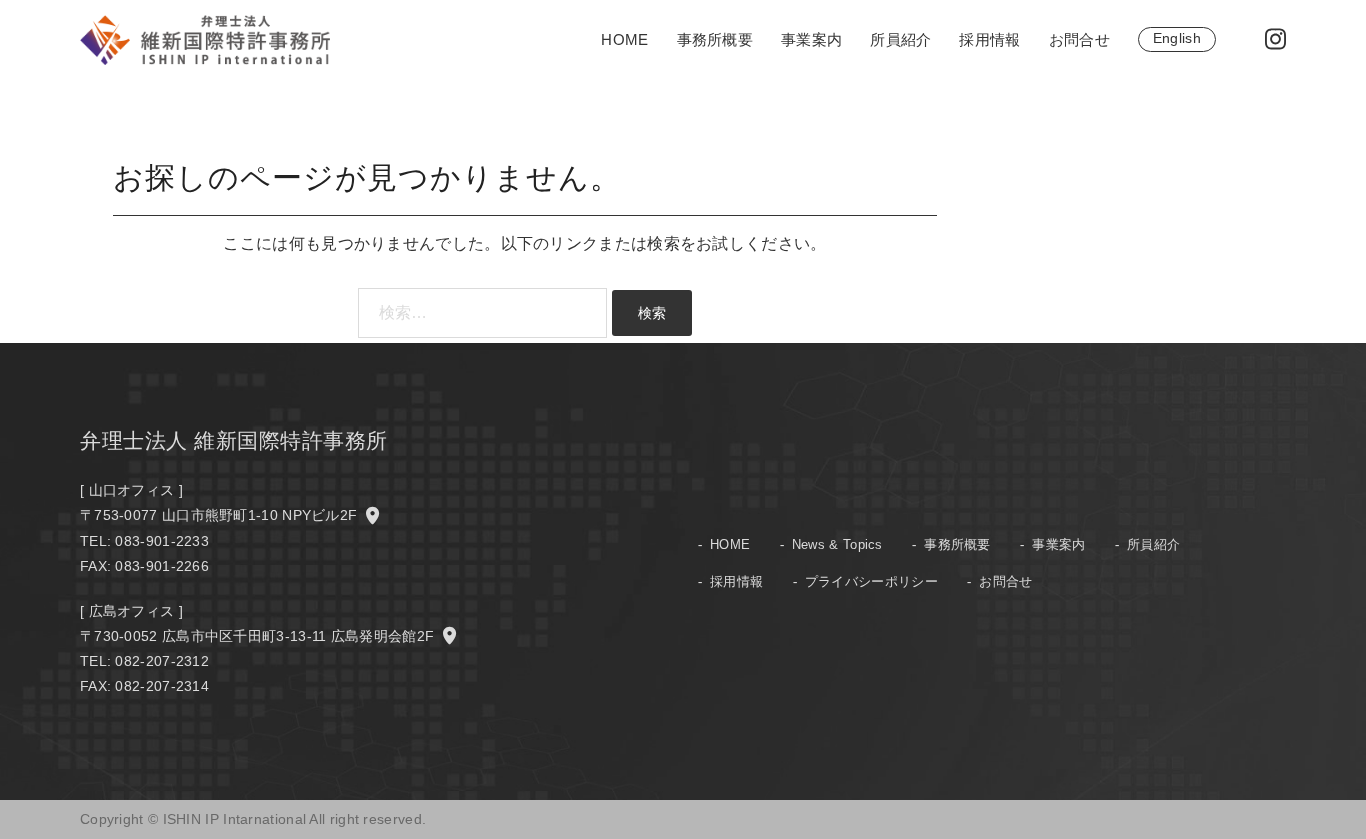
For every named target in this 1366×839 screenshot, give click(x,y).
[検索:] (482, 313)
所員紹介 (900, 39)
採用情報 (989, 39)
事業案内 (811, 39)
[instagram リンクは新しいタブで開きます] (1273, 38)
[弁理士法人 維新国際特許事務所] (205, 38)
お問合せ (1079, 39)
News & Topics (837, 544)
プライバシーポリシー (871, 581)
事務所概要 (715, 39)
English (1177, 38)
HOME (624, 39)
